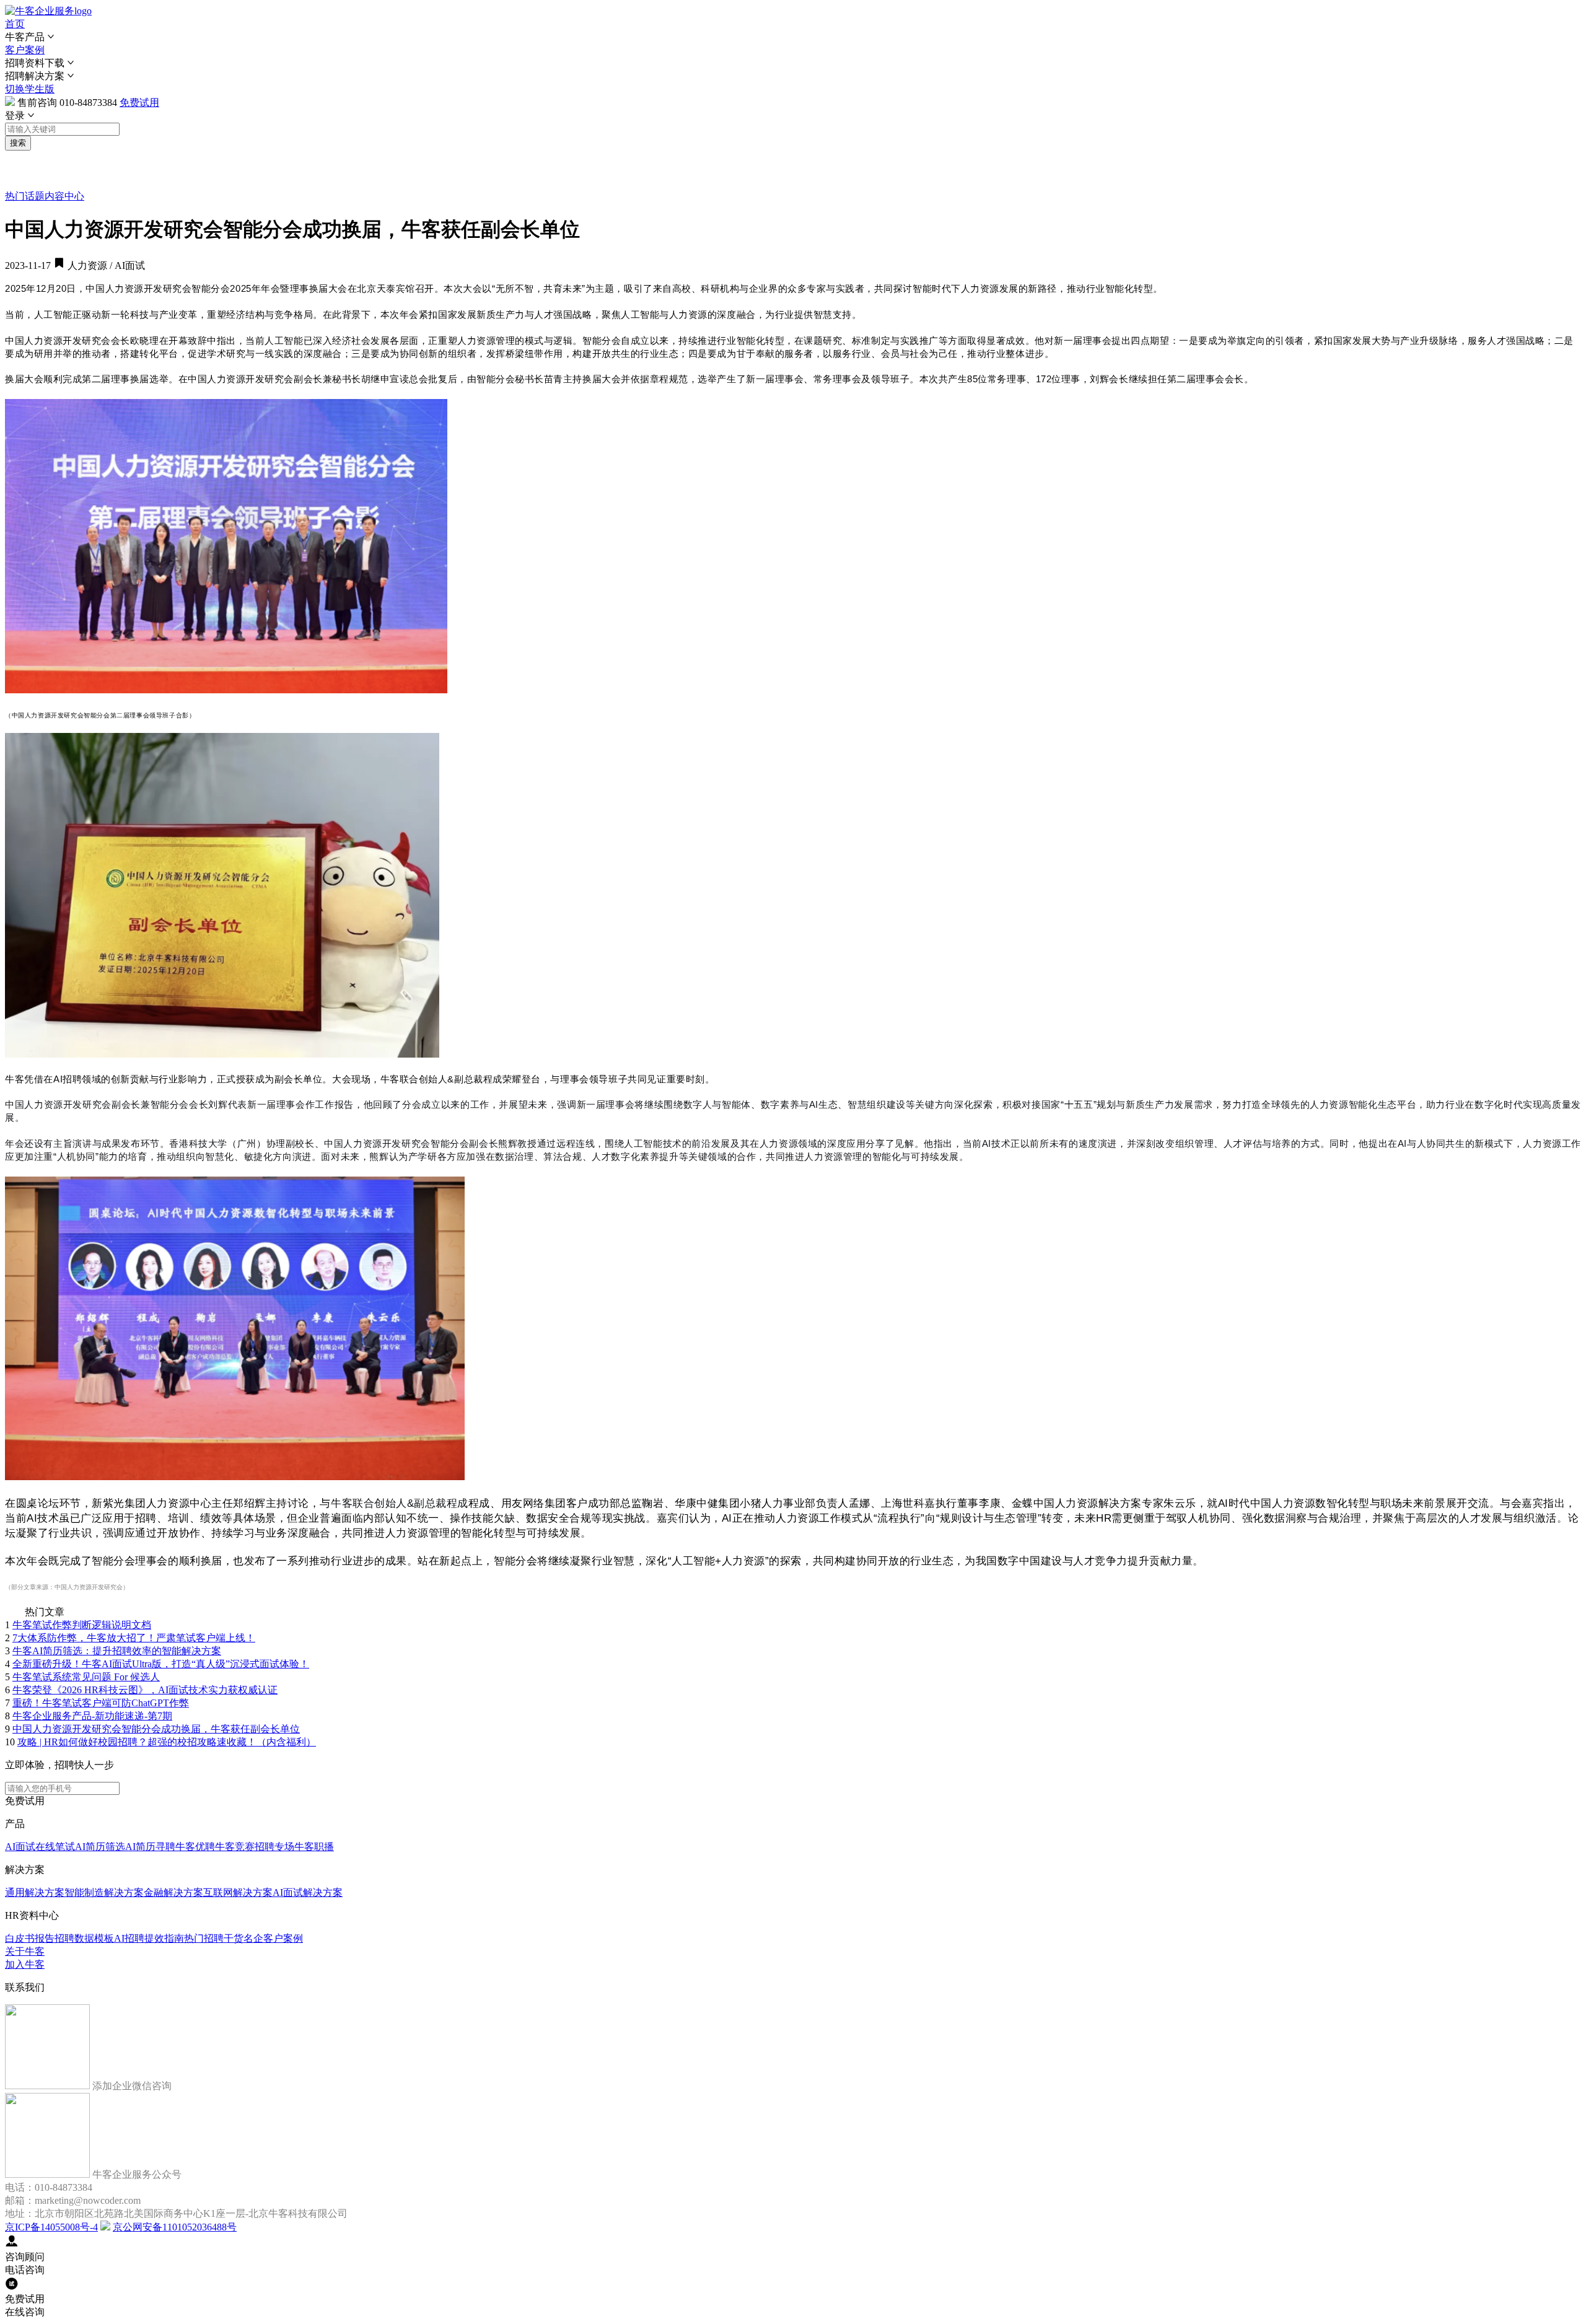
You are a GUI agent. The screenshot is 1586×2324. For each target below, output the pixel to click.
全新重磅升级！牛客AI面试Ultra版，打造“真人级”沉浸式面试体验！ (161, 1664)
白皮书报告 (30, 1938)
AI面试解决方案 (308, 1892)
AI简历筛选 (100, 1847)
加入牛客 (25, 1964)
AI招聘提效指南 (149, 1938)
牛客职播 (314, 1847)
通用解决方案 (35, 1892)
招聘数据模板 (84, 1938)
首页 (15, 24)
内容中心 (64, 196)
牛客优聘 (195, 1847)
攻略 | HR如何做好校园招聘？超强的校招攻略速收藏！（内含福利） (167, 1742)
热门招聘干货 (214, 1938)
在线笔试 (55, 1847)
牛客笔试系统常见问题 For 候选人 (86, 1677)
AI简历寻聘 (150, 1847)
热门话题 (25, 196)
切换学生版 (30, 89)
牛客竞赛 (235, 1847)
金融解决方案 (173, 1892)
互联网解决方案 (238, 1892)
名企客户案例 (273, 1938)
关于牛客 (25, 1951)
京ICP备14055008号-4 (51, 2227)
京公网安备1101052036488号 (175, 2227)
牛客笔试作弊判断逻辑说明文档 (82, 1625)
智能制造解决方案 (104, 1892)
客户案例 (25, 50)
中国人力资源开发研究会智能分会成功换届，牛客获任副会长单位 (156, 1729)
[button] (793, 37)
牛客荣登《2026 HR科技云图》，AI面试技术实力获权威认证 (145, 1690)
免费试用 (139, 103)
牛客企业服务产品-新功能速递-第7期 (92, 1716)
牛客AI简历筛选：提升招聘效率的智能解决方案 (117, 1651)
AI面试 (20, 1847)
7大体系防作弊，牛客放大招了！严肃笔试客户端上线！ (134, 1638)
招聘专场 (274, 1847)
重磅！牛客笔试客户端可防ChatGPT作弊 (101, 1703)
